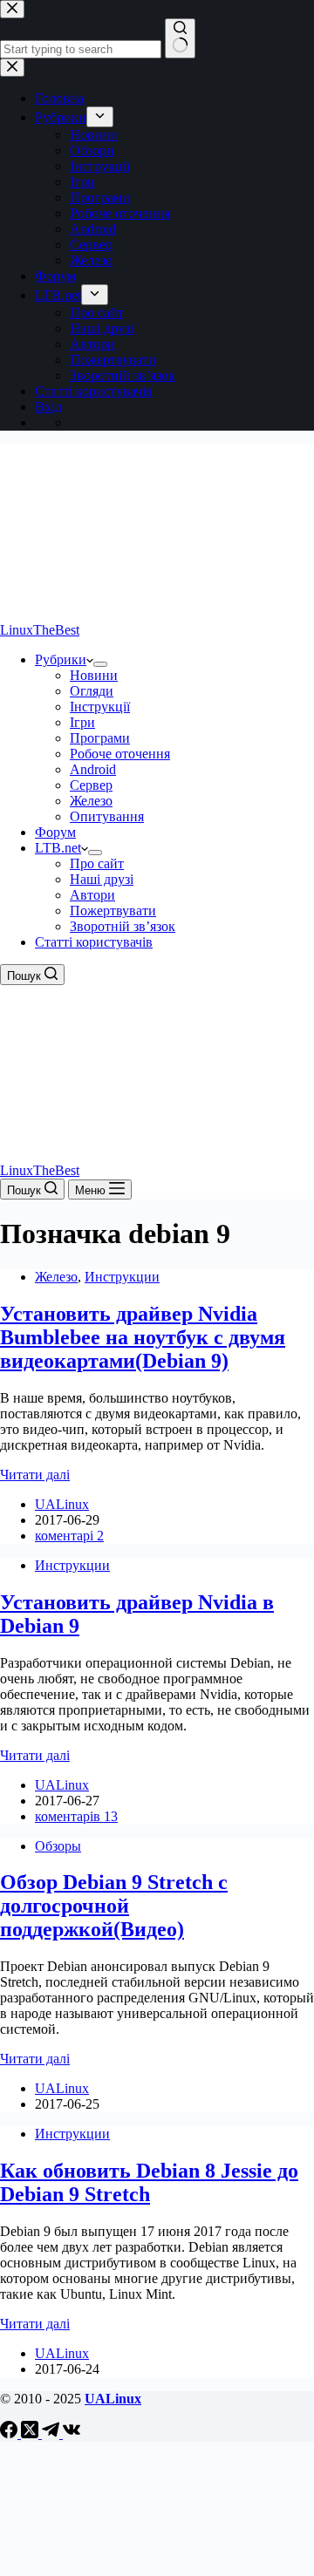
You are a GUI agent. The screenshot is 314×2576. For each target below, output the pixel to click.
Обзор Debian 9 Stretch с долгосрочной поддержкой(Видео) (114, 1906)
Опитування (107, 816)
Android (93, 769)
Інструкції (100, 707)
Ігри (82, 722)
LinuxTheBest (40, 630)
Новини (94, 675)
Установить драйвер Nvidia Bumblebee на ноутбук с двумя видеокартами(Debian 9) (143, 1337)
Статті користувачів (94, 942)
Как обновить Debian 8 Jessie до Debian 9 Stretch (149, 2182)
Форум (55, 832)
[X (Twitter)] (31, 2433)
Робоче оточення (120, 754)
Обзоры (58, 1846)
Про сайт (97, 863)
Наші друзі (102, 879)
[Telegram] (52, 2433)
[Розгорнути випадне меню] (100, 664)
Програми (100, 738)
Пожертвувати (113, 911)
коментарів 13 (76, 1816)
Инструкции (122, 1277)
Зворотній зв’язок (123, 926)
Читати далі (35, 1475)
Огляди (92, 691)
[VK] (72, 2433)
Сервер (91, 785)
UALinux (113, 2399)
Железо (91, 801)
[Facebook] (10, 2433)
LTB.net (58, 848)
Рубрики (61, 659)
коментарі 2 (69, 1536)
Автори (92, 895)
